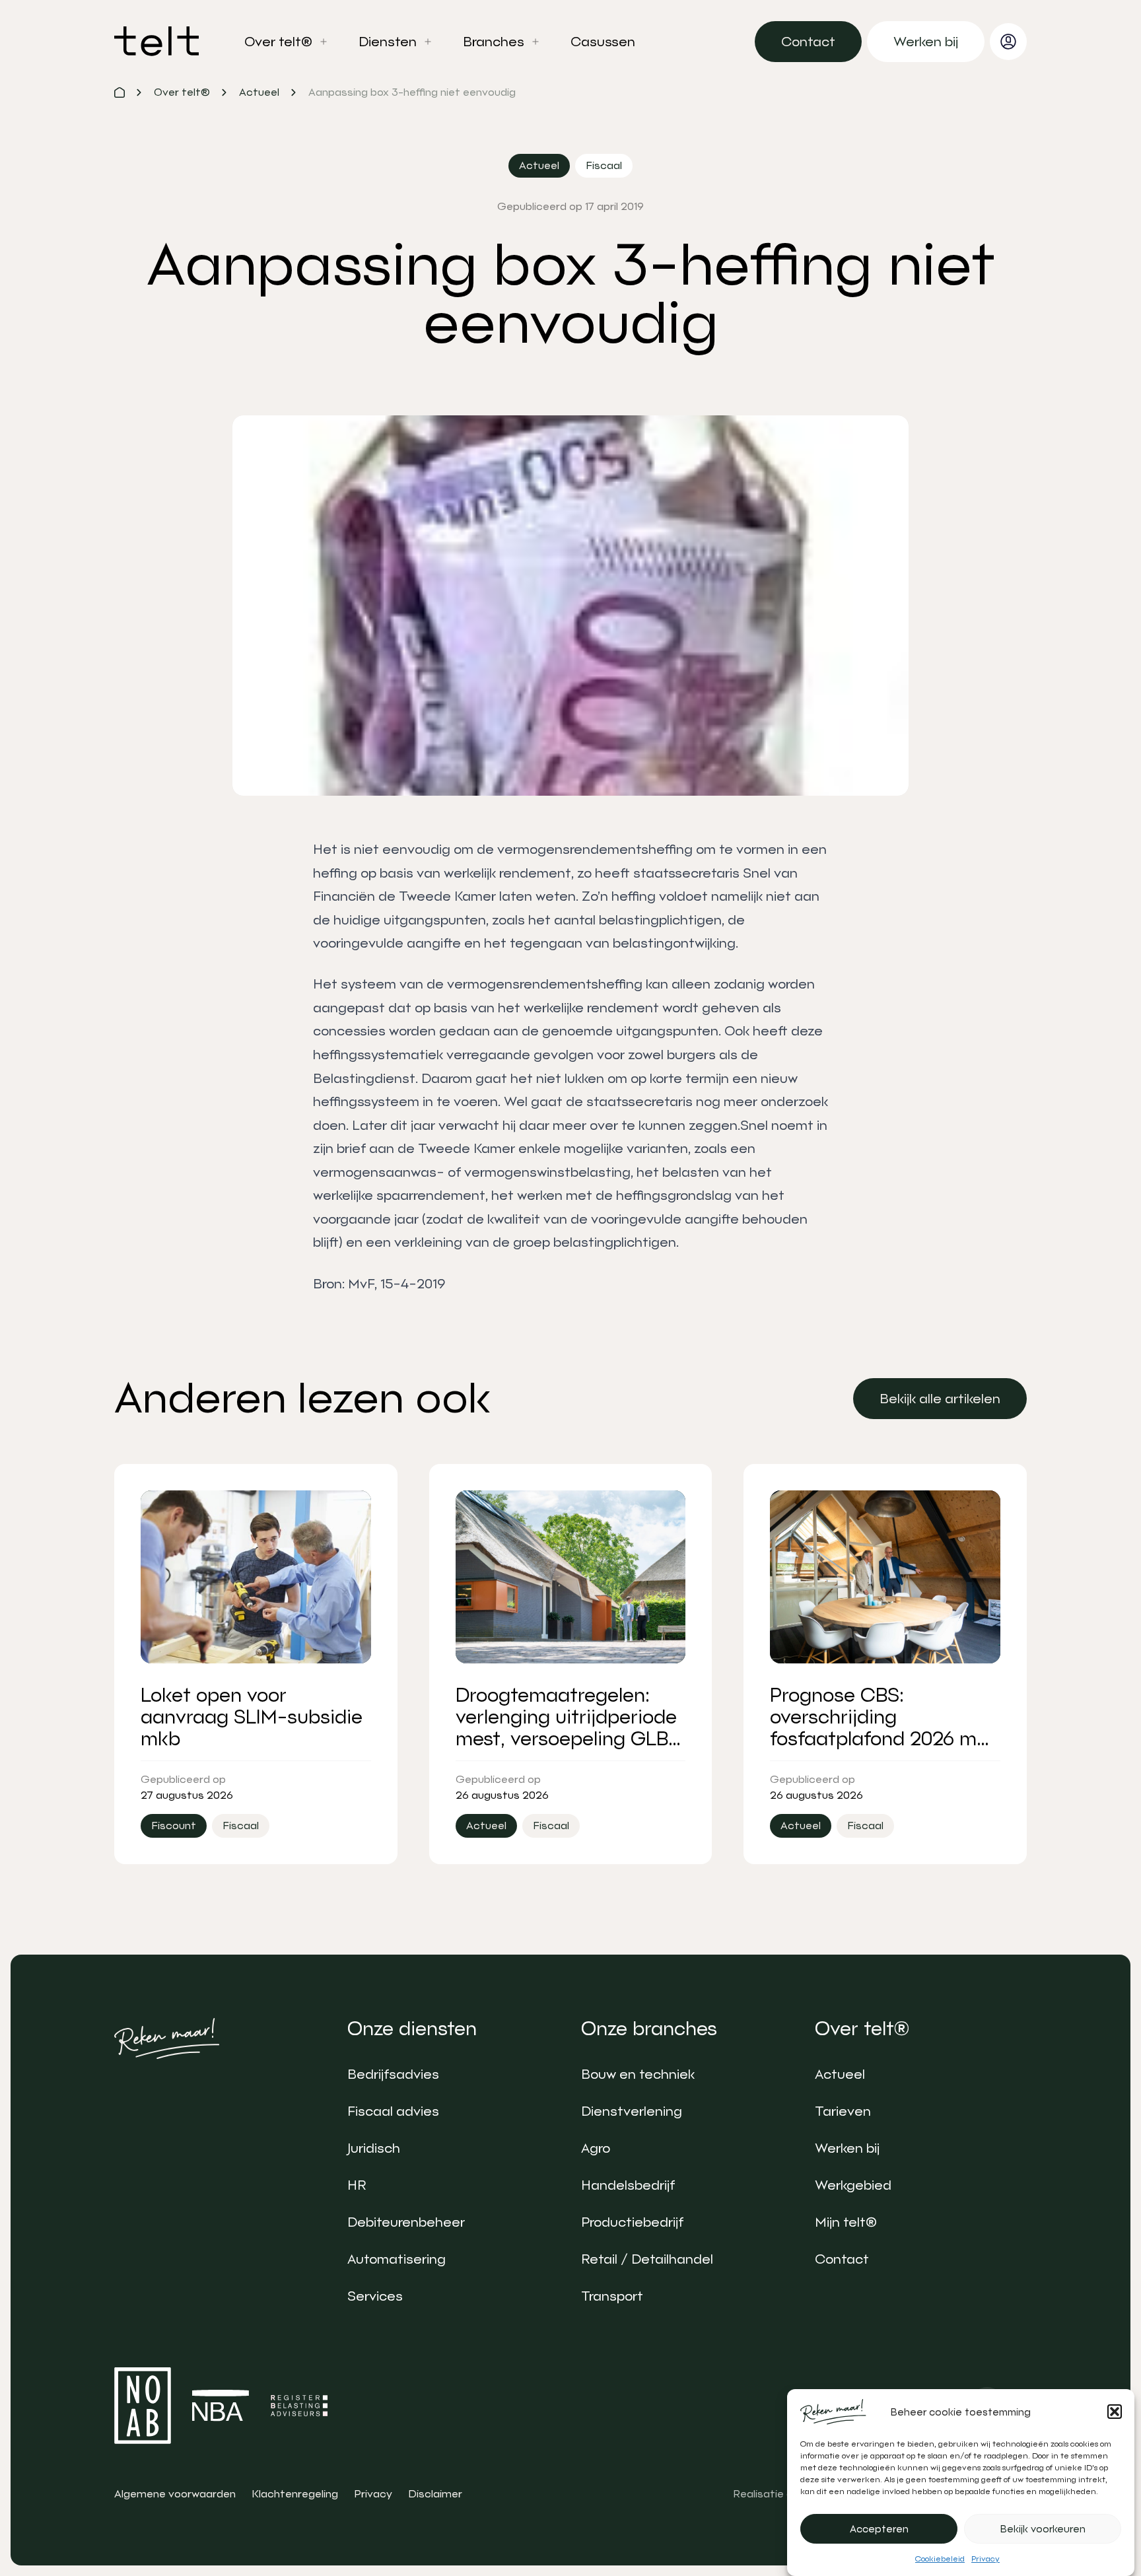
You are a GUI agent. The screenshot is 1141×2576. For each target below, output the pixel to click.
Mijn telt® (846, 2222)
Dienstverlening (632, 2111)
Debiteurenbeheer (406, 2222)
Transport (612, 2296)
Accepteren (879, 2529)
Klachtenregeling (295, 2494)
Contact (842, 2259)
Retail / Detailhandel (647, 2259)
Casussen (603, 42)
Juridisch (374, 2148)
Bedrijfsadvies (393, 2074)
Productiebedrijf (632, 2222)
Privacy (985, 2559)
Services (375, 2296)
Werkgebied (853, 2185)
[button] (1115, 2412)
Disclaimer (435, 2494)
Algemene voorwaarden (175, 2494)
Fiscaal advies (393, 2111)
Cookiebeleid (940, 2559)
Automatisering (397, 2259)
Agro (596, 2148)
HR (357, 2185)
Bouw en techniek (638, 2074)
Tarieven (843, 2111)
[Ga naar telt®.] (120, 92)
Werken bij (847, 2148)
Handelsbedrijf (628, 2185)
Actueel (840, 2074)
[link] (808, 42)
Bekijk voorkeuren (1043, 2529)
